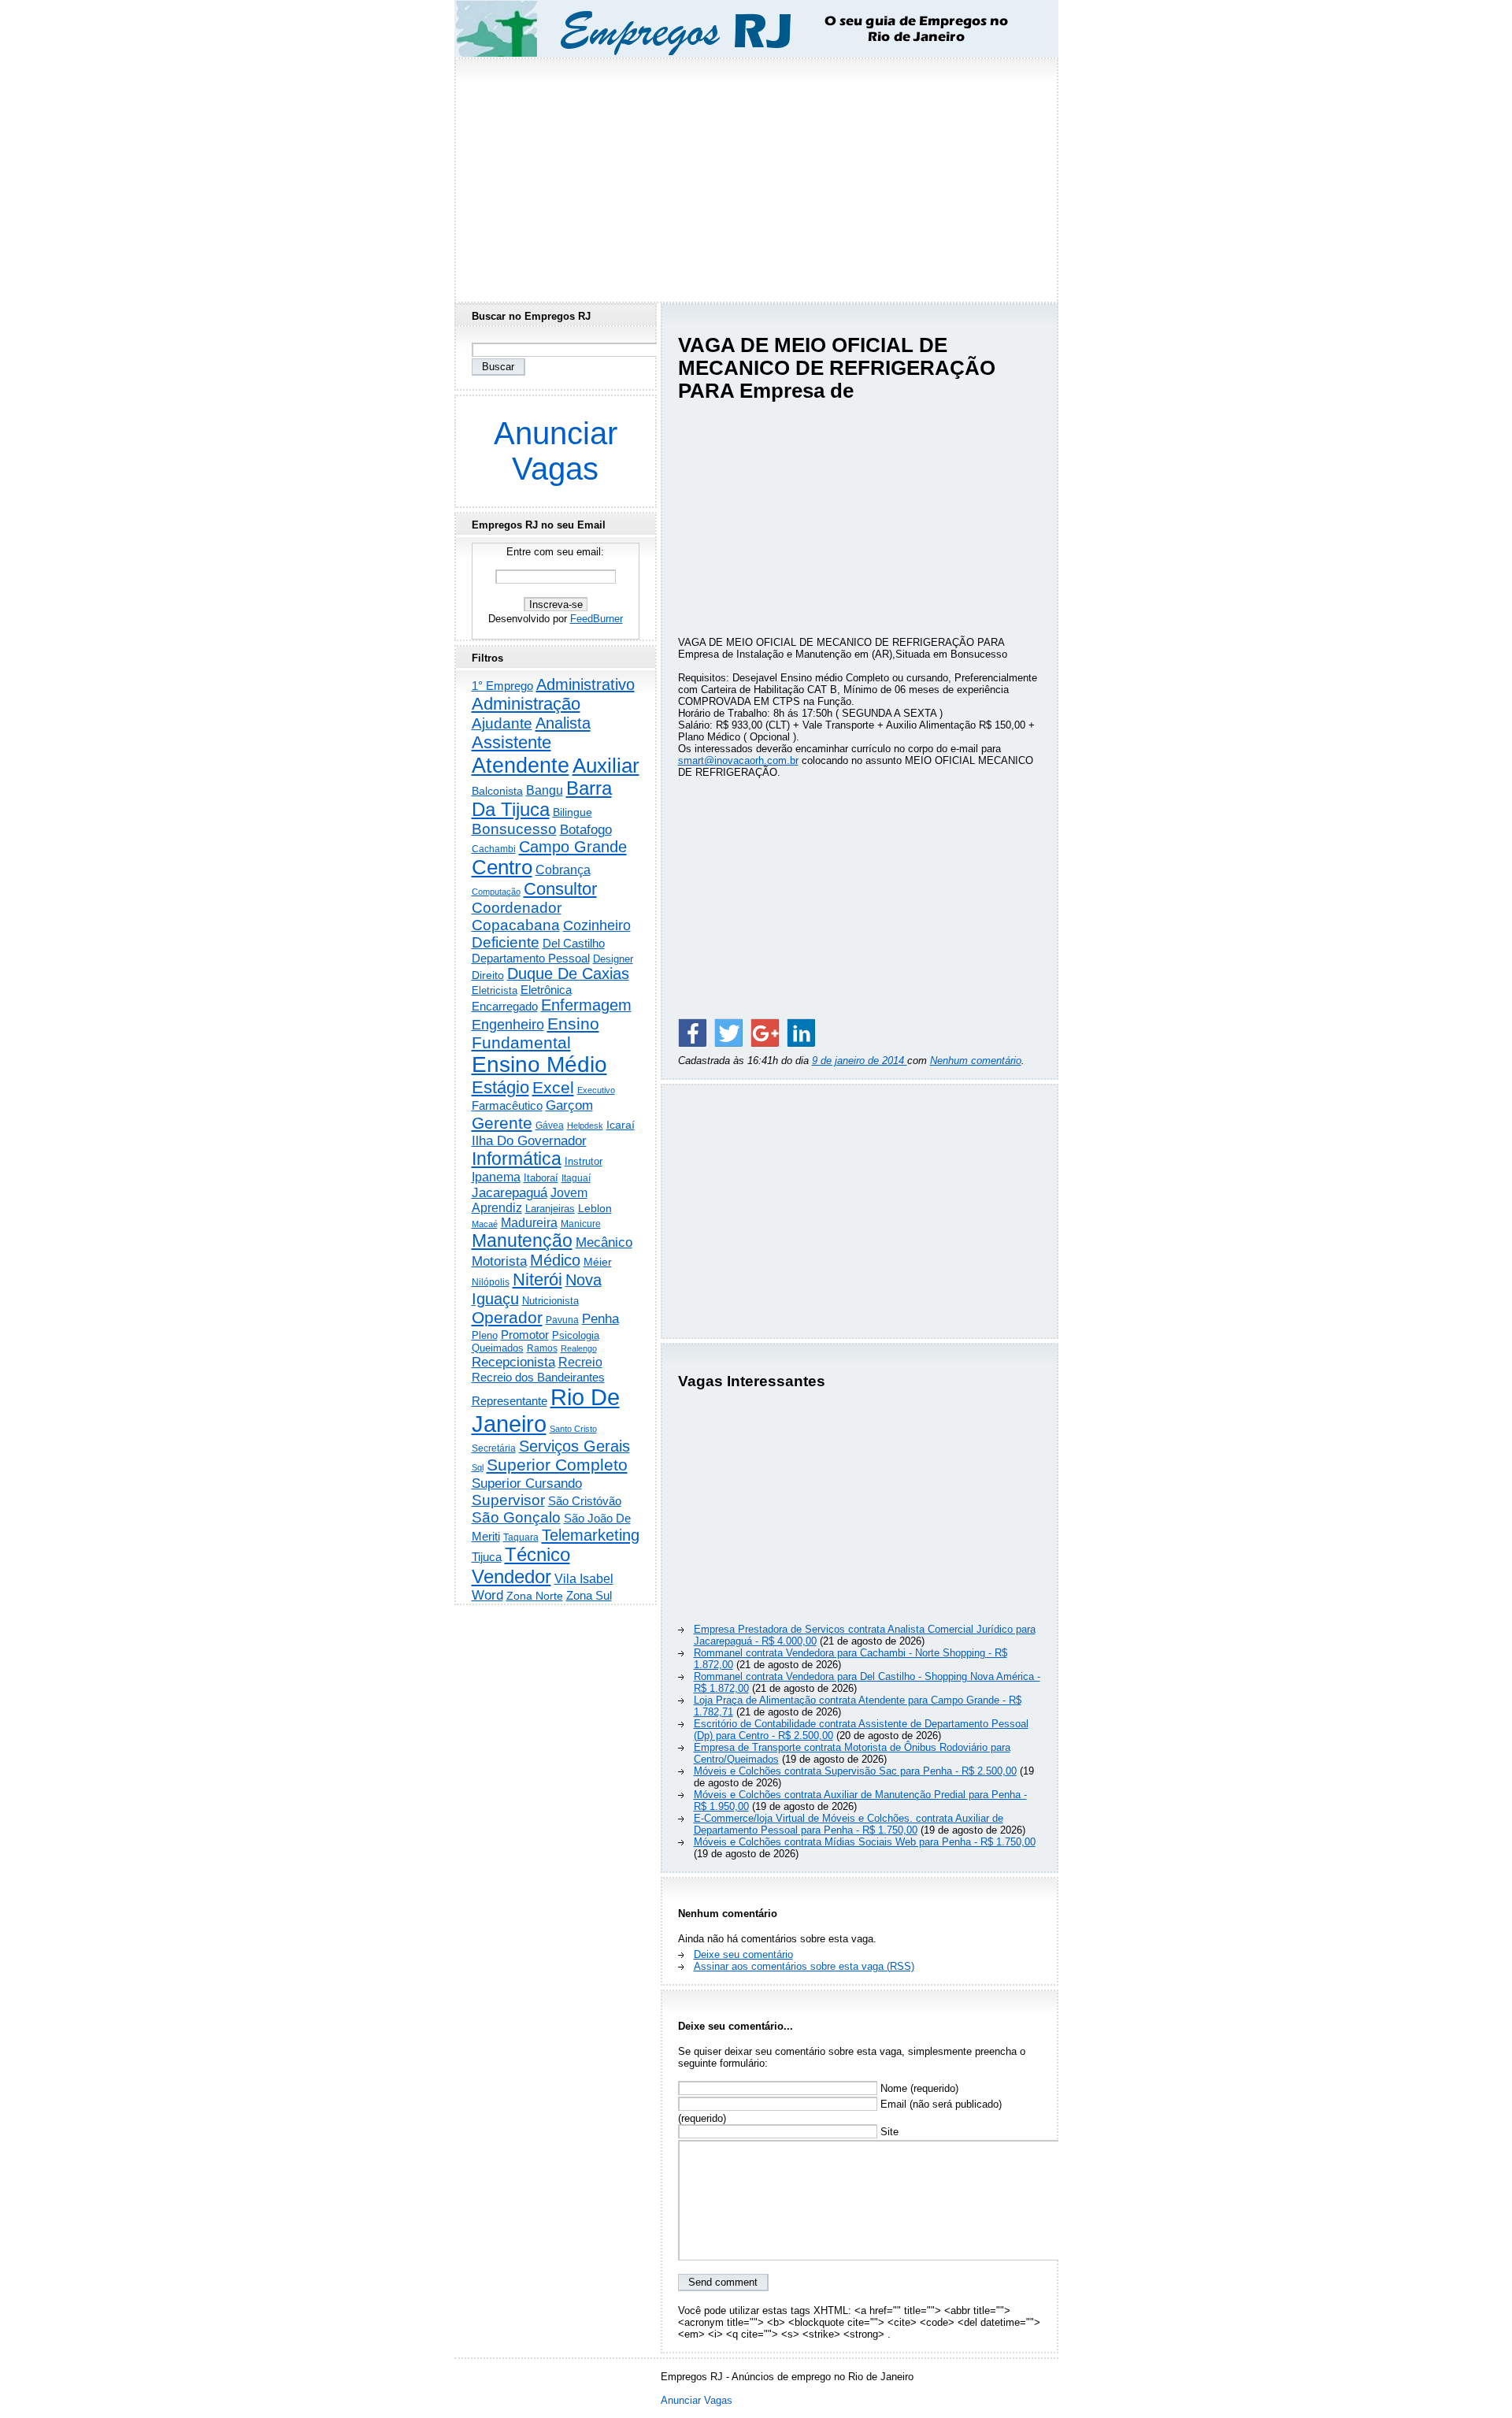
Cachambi (494, 849)
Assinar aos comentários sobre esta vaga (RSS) (804, 1966)
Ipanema (496, 1177)
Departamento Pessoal (531, 958)
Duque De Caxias (568, 974)
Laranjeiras (550, 1209)
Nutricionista (550, 1301)
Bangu (545, 790)
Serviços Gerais (574, 1446)
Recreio (580, 1362)
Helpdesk (585, 1126)
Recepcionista (513, 1362)
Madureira (529, 1222)
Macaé (485, 1224)
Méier (598, 1262)
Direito (488, 975)
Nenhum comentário (976, 1061)
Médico (555, 1260)
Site (888, 2132)
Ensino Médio (539, 1064)
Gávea (550, 1126)
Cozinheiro (597, 925)
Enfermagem (586, 1005)
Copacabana (516, 925)
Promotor (525, 1335)
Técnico (537, 1555)
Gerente (502, 1123)
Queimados (498, 1348)
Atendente (521, 765)
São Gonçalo (516, 1517)
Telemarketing (591, 1535)
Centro (502, 867)
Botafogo (586, 829)
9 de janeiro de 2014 (860, 1061)
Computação (496, 892)
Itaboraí (541, 1178)
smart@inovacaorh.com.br (738, 760)
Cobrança (563, 870)
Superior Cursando (527, 1483)
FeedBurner (597, 619)
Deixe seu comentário (743, 1954)
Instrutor (584, 1162)
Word (487, 1595)
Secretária (494, 1448)
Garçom (569, 1105)
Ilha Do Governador (529, 1140)
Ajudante (502, 723)
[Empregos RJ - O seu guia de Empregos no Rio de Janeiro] (742, 29)
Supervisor (508, 1500)
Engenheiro (508, 1025)
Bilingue (573, 812)
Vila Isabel (584, 1579)
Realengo (579, 1348)
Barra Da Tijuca (542, 799)
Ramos (542, 1348)
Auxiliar (606, 766)
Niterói (537, 1279)
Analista (563, 723)
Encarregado (505, 1006)
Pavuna (562, 1320)
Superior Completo (557, 1465)
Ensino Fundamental (535, 1033)
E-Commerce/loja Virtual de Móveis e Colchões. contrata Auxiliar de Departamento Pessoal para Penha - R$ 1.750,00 (849, 1824)
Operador (507, 1318)
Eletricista (495, 990)
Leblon (595, 1208)
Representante (510, 1401)
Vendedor (511, 1576)
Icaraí (621, 1125)
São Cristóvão (585, 1501)
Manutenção (522, 1241)
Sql (478, 1467)
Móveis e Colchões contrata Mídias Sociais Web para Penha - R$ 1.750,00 (865, 1842)
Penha (600, 1319)
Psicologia (576, 1335)
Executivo (596, 1090)
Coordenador (517, 908)
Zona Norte (535, 1596)
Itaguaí (576, 1178)
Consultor (560, 889)
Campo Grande (573, 847)
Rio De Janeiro (546, 1410)
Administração (526, 704)
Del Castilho (574, 943)
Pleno (485, 1336)
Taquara (521, 1537)
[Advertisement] (756, 176)
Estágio (500, 1087)
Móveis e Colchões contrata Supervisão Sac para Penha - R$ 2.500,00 (855, 1771)
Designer (613, 959)
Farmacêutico (507, 1106)
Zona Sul (589, 1595)
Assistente (511, 742)
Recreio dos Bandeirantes (538, 1377)
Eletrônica (546, 990)
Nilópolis (491, 1282)
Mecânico (604, 1242)
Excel (553, 1088)
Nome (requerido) (918, 2088)
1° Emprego (502, 686)
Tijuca (487, 1557)
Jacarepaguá (510, 1192)
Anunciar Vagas (556, 451)
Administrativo (586, 684)
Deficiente (506, 942)
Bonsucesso (514, 829)
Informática (517, 1159)
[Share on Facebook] (692, 1033)
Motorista (499, 1261)
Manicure (581, 1224)
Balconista (497, 791)
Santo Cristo (573, 1429)
